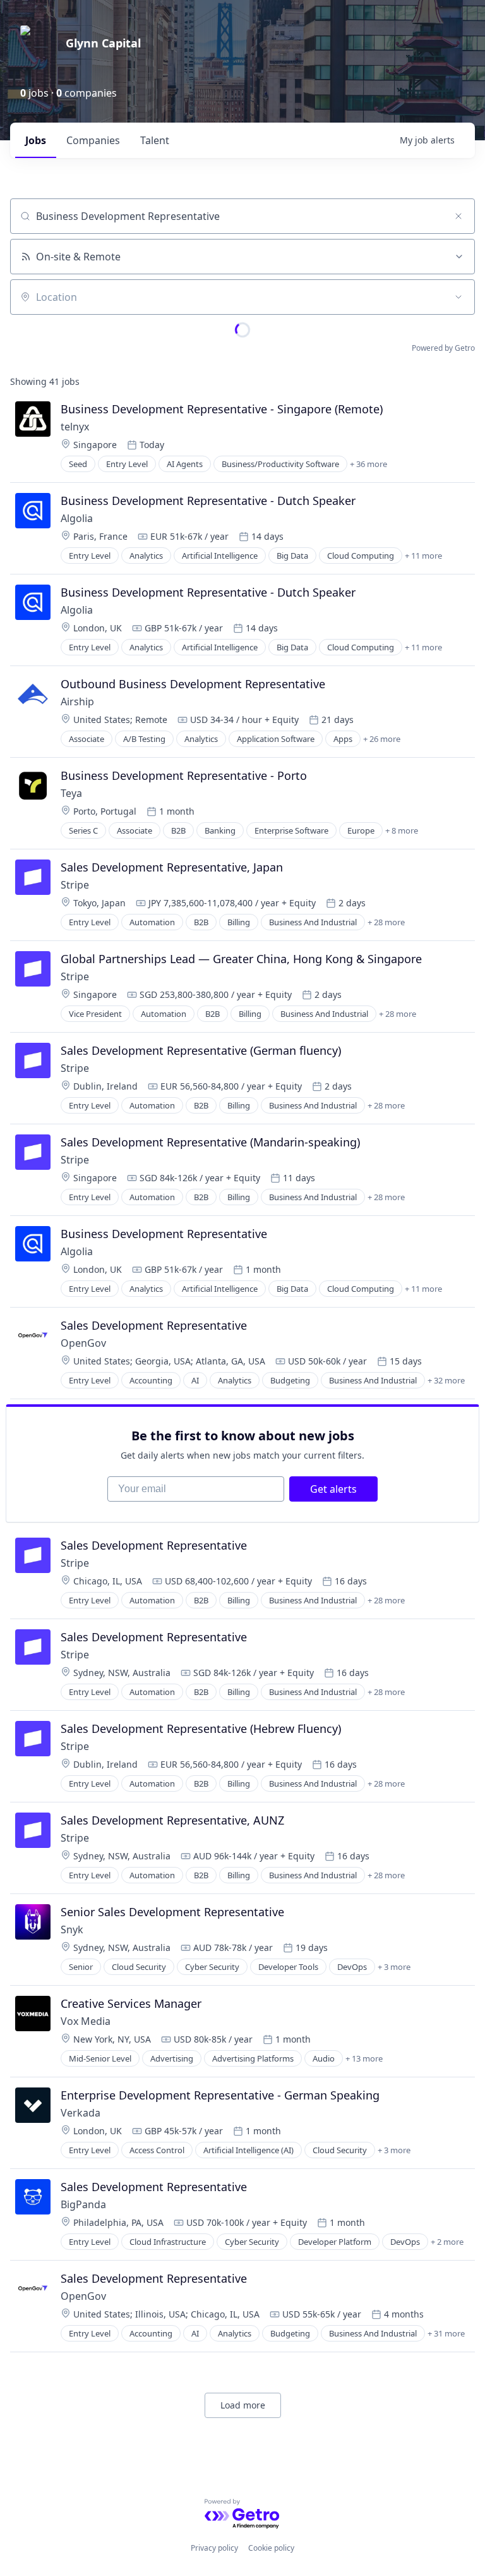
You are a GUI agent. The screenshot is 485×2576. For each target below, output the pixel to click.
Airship (77, 702)
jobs (36, 140)
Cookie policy (271, 2548)
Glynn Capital (103, 43)
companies (93, 140)
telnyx (75, 427)
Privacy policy (214, 2548)
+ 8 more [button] (402, 830)
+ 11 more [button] (423, 556)
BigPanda (83, 2204)
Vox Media (86, 2021)
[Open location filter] (458, 297)
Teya (71, 793)
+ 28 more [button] (386, 922)
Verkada (82, 2113)
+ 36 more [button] (368, 464)
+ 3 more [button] (394, 1967)
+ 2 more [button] (447, 2242)
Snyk (72, 1929)
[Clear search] (458, 216)
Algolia (77, 518)
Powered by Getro (443, 348)
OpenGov (83, 1343)
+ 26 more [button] (382, 739)
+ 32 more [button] (446, 1380)
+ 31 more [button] (446, 2333)
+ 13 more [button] (364, 2058)
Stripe (75, 885)
